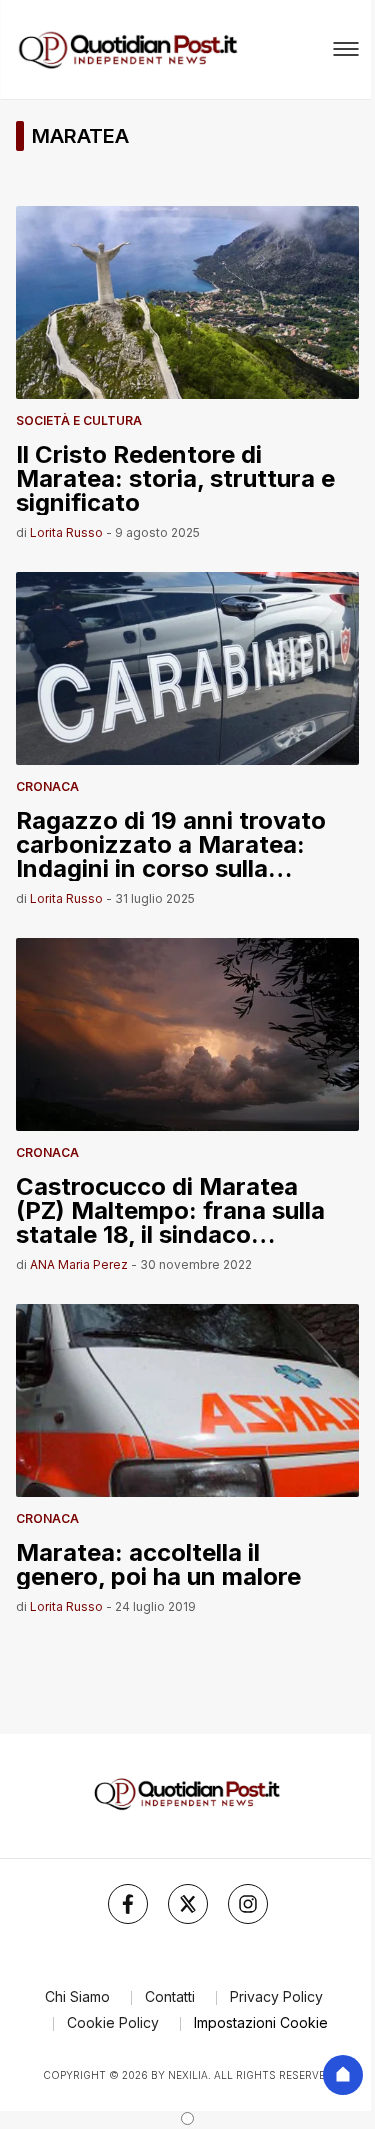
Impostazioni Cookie (261, 2022)
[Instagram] (248, 1904)
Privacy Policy (276, 1996)
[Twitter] (188, 1904)
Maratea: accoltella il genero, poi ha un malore (158, 1563)
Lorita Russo (66, 532)
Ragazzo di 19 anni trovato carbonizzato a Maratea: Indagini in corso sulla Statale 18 (171, 843)
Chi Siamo (77, 1996)
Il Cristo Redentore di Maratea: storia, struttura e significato (175, 477)
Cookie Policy (113, 2022)
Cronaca (47, 786)
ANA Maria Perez (79, 1264)
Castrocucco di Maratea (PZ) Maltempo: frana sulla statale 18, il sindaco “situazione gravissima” (170, 1209)
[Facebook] (128, 1904)
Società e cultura (79, 420)
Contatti (170, 1996)
